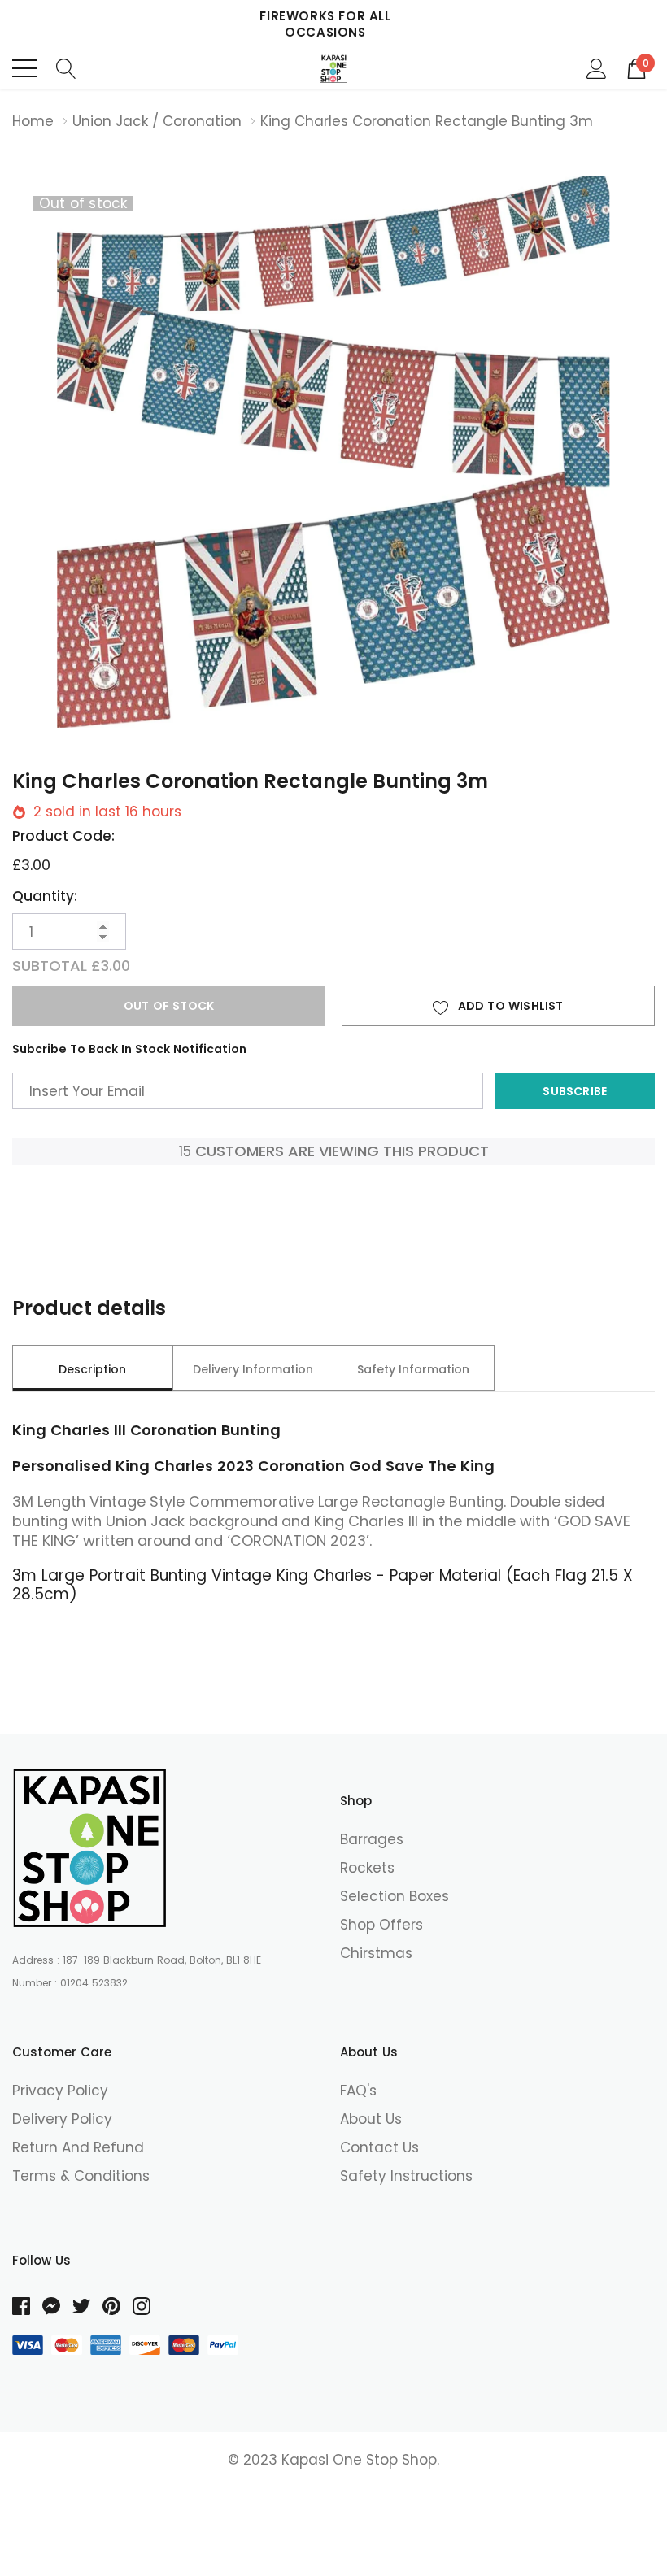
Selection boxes (395, 1896)
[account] (597, 68)
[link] (89, 1848)
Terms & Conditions (81, 2176)
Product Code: (63, 836)
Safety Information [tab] (413, 1369)
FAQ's (358, 2091)
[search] (66, 68)
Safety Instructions (406, 2176)
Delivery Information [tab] (253, 1369)
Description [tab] (92, 1369)
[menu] (24, 68)
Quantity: (45, 896)
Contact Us (379, 2147)
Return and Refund (78, 2147)
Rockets (367, 1868)
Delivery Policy (62, 2119)
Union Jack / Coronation (157, 121)
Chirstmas (376, 1953)
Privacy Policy (60, 2091)
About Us (371, 2119)
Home (33, 121)
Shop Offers (381, 1925)
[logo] (334, 68)
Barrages (372, 1839)
